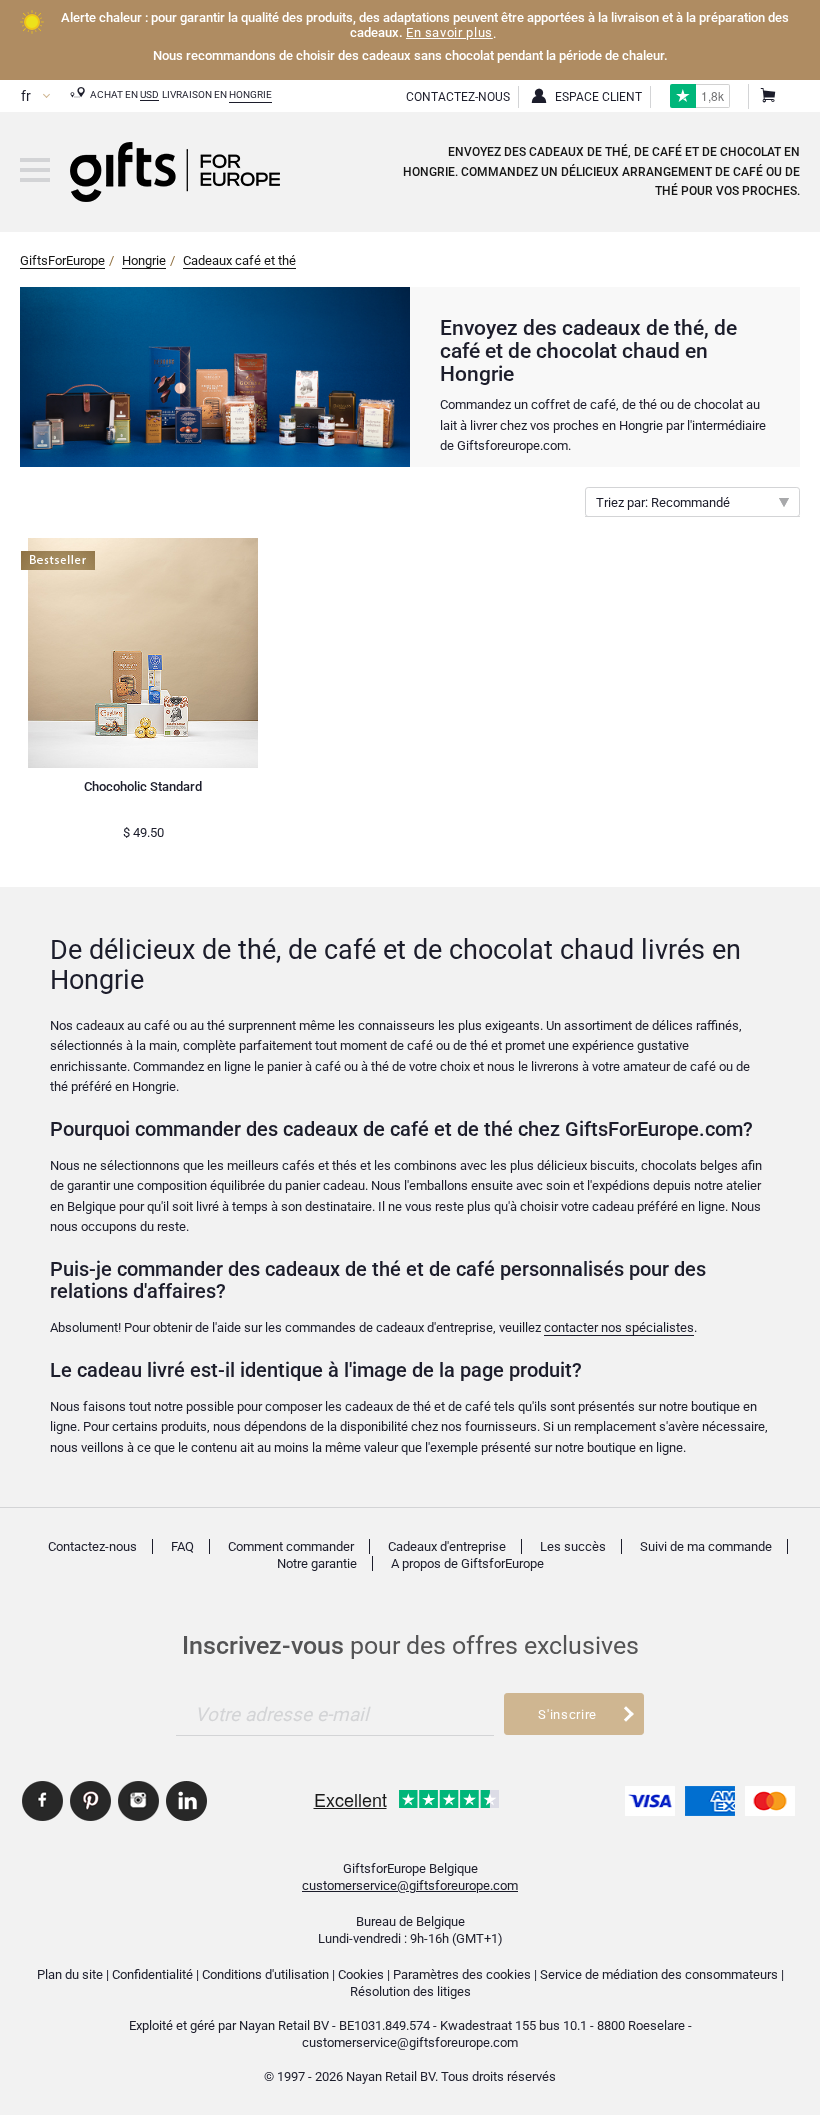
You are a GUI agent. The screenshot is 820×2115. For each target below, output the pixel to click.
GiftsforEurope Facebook (42, 1801)
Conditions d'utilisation (265, 1974)
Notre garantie (317, 1563)
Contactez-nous (92, 1546)
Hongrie (250, 94)
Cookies (361, 1974)
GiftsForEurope (62, 260)
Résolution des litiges (410, 1991)
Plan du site (70, 1974)
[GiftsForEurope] (35, 170)
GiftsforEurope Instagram (138, 1801)
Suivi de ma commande (706, 1546)
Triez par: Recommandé (663, 502)
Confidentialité (152, 1974)
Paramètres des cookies (462, 1974)
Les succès (573, 1546)
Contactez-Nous (458, 97)
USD (149, 94)
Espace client (598, 97)
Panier (767, 97)
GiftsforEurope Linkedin (186, 1801)
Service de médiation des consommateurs (659, 1974)
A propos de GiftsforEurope (467, 1563)
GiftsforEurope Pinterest (90, 1801)
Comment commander (291, 1546)
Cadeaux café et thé (239, 260)
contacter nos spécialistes (619, 1327)
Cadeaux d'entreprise (447, 1546)
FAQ (182, 1546)
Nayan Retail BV (284, 2025)
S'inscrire (567, 1714)
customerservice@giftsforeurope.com (410, 1885)
